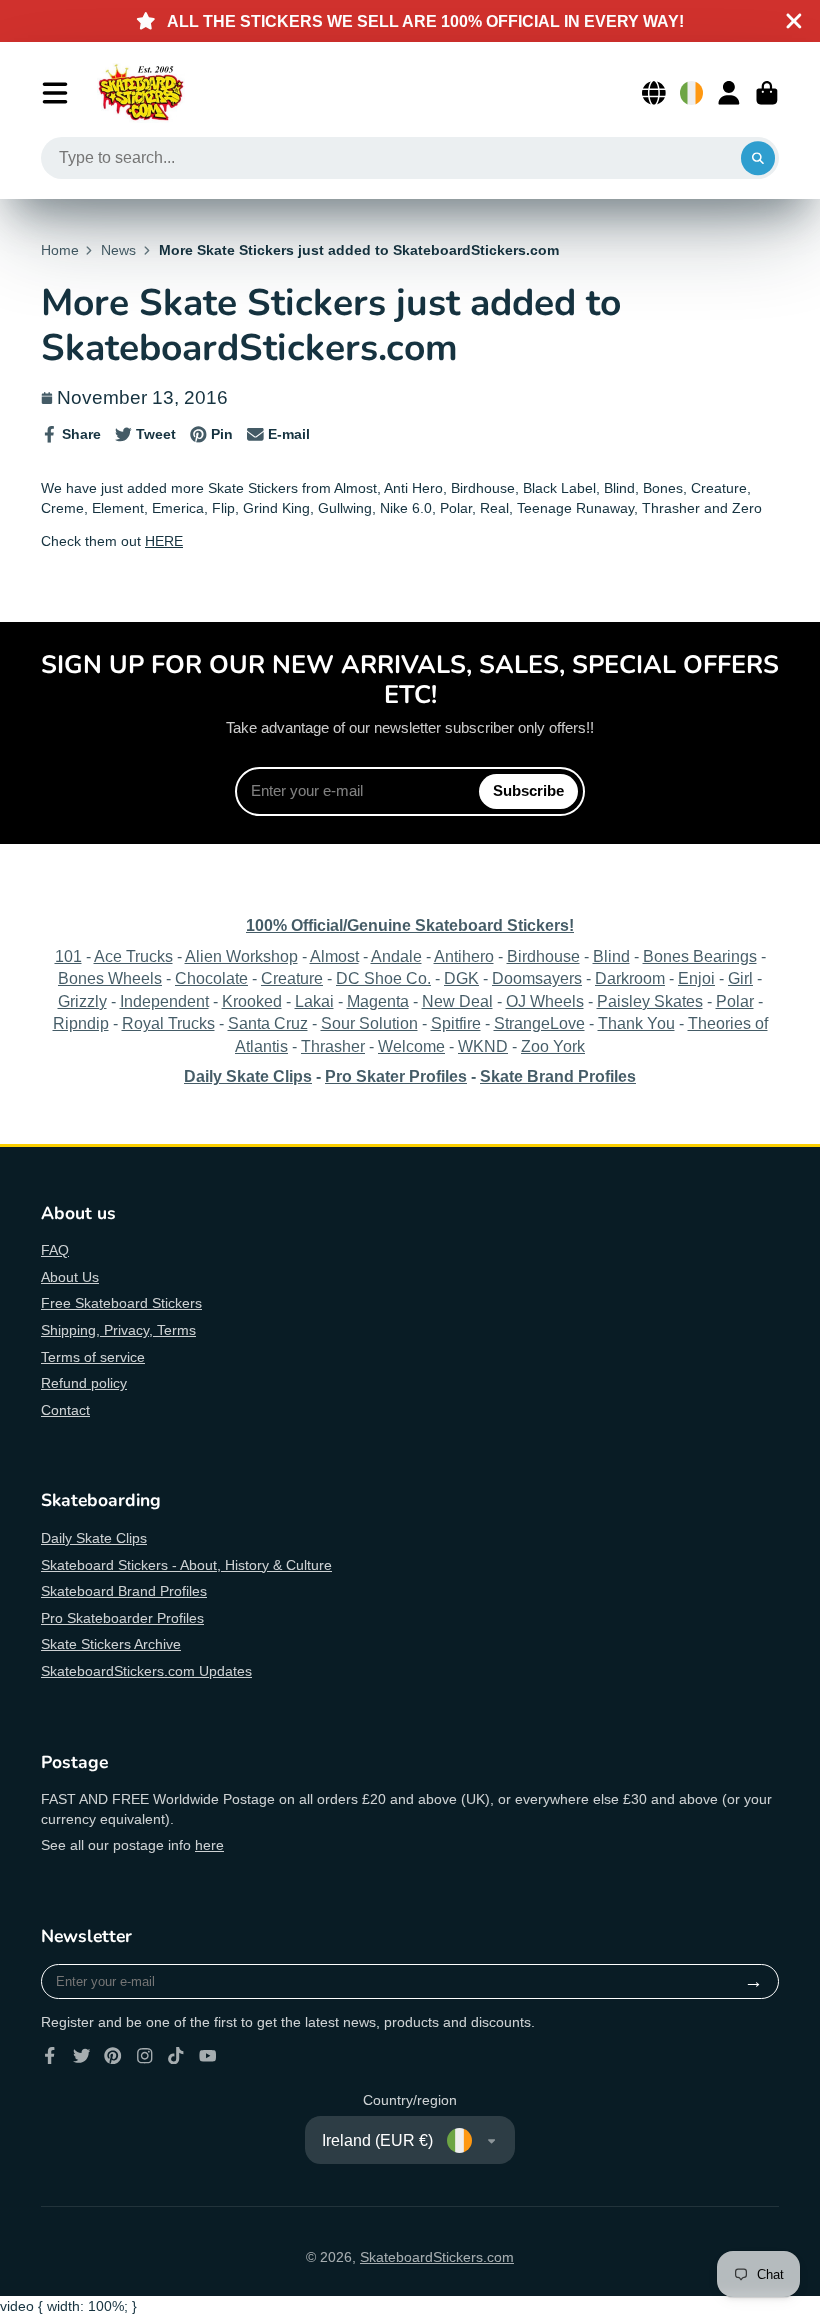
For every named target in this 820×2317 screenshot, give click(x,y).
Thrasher (333, 1046)
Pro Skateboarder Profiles (122, 1618)
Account (729, 93)
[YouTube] (208, 2056)
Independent (164, 1001)
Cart (767, 93)
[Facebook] (50, 2056)
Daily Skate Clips (94, 1538)
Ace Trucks (133, 956)
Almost (334, 956)
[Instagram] (145, 2056)
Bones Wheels (110, 978)
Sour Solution (369, 1023)
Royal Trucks (168, 1023)
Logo (141, 93)
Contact (65, 1410)
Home (60, 250)
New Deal (457, 1001)
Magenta (378, 1001)
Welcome (411, 1046)
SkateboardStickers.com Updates (146, 1671)
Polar (735, 1001)
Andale (396, 956)
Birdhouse (543, 956)
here (209, 1845)
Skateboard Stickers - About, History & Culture (186, 1565)
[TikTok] (176, 2056)
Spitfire (456, 1023)
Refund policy (84, 1383)
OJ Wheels (545, 1001)
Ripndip (81, 1023)
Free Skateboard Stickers (121, 1303)
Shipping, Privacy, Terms (118, 1330)
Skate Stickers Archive (111, 1644)
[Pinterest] (113, 2056)
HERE (164, 541)
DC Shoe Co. (383, 978)
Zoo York (553, 1046)
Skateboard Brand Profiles (124, 1591)
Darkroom (630, 978)
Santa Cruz (268, 1023)
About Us (70, 1277)
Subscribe (528, 790)
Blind (611, 956)
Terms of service (93, 1357)
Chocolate (211, 978)
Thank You (636, 1023)
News (118, 250)
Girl (740, 978)
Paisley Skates (650, 1001)
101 (68, 956)
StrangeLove (539, 1023)
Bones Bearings (700, 956)
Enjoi (696, 978)
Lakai (314, 1001)
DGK (461, 978)
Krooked (252, 1001)
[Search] (758, 158)
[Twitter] (82, 2056)
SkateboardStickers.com (437, 2257)
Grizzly (82, 1001)
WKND (483, 1046)
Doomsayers (537, 978)
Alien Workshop (241, 956)
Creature (292, 978)
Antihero (464, 956)
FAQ (55, 1250)
